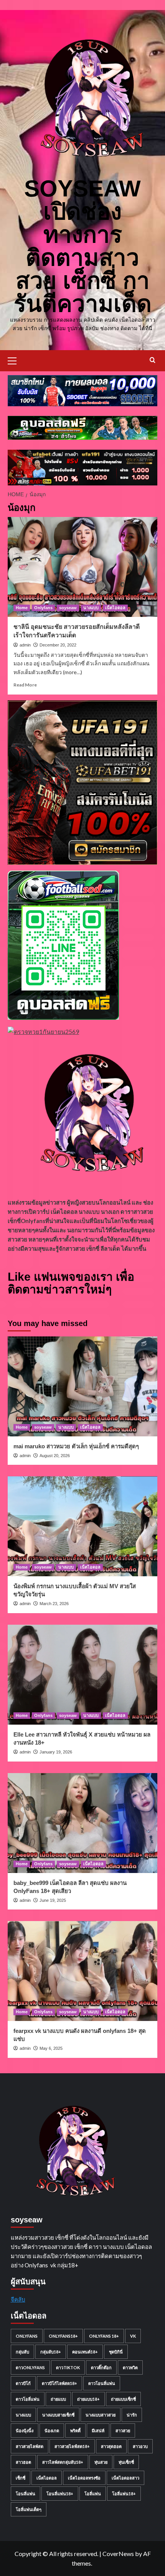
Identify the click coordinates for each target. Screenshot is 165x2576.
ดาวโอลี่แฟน (28, 2399)
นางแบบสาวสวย (101, 2415)
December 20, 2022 (58, 645)
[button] (15, 360)
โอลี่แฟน (93, 2494)
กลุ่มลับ (22, 2352)
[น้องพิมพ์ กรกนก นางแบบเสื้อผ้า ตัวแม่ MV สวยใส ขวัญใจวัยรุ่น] (82, 1526)
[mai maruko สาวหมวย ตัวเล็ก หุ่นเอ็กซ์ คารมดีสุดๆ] (82, 1386)
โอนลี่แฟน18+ (60, 2494)
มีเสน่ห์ (98, 2431)
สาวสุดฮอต (111, 2446)
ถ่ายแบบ (58, 2399)
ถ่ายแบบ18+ (88, 2399)
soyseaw (68, 608)
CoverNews (118, 2554)
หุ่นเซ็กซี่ (126, 2462)
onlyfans (27, 2336)
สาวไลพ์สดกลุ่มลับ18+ (63, 2462)
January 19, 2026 (56, 1752)
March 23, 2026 (54, 1604)
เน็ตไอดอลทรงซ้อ (84, 2478)
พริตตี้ (75, 2431)
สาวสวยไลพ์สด (30, 2446)
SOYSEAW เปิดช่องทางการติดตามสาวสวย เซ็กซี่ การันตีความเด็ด (83, 246)
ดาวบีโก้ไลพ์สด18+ (59, 2383)
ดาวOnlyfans (30, 2367)
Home (22, 608)
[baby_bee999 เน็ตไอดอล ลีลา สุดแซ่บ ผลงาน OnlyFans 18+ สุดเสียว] (82, 1823)
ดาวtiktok (68, 2367)
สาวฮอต (23, 2462)
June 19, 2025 (53, 1900)
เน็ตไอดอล (115, 608)
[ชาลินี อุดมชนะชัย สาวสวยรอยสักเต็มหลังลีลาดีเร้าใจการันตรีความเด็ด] (82, 567)
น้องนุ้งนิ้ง (25, 2431)
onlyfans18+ (63, 2336)
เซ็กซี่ (21, 2478)
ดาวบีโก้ (23, 2383)
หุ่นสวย (101, 2462)
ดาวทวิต (130, 2367)
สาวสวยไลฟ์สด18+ (72, 2446)
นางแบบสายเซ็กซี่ (58, 2415)
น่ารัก (132, 2415)
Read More (25, 685)
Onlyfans (43, 608)
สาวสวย (123, 2431)
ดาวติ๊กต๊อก (101, 2367)
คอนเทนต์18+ (85, 2352)
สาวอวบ (140, 2446)
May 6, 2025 (51, 2048)
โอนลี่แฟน (26, 2494)
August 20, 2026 (55, 1456)
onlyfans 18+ (104, 2336)
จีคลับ (18, 2299)
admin (25, 645)
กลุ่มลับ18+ (51, 2352)
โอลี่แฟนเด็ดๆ (29, 2509)
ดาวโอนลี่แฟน (102, 2383)
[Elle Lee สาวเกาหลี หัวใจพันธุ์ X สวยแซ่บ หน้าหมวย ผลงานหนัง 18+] (82, 1675)
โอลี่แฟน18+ (124, 2494)
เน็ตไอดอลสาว (125, 2478)
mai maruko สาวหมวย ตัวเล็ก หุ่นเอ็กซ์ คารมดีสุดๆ (76, 1446)
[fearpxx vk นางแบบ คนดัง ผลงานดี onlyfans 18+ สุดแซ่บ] (82, 1971)
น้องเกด (52, 2431)
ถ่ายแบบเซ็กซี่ (123, 2399)
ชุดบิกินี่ (116, 2352)
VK (133, 2336)
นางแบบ (91, 608)
